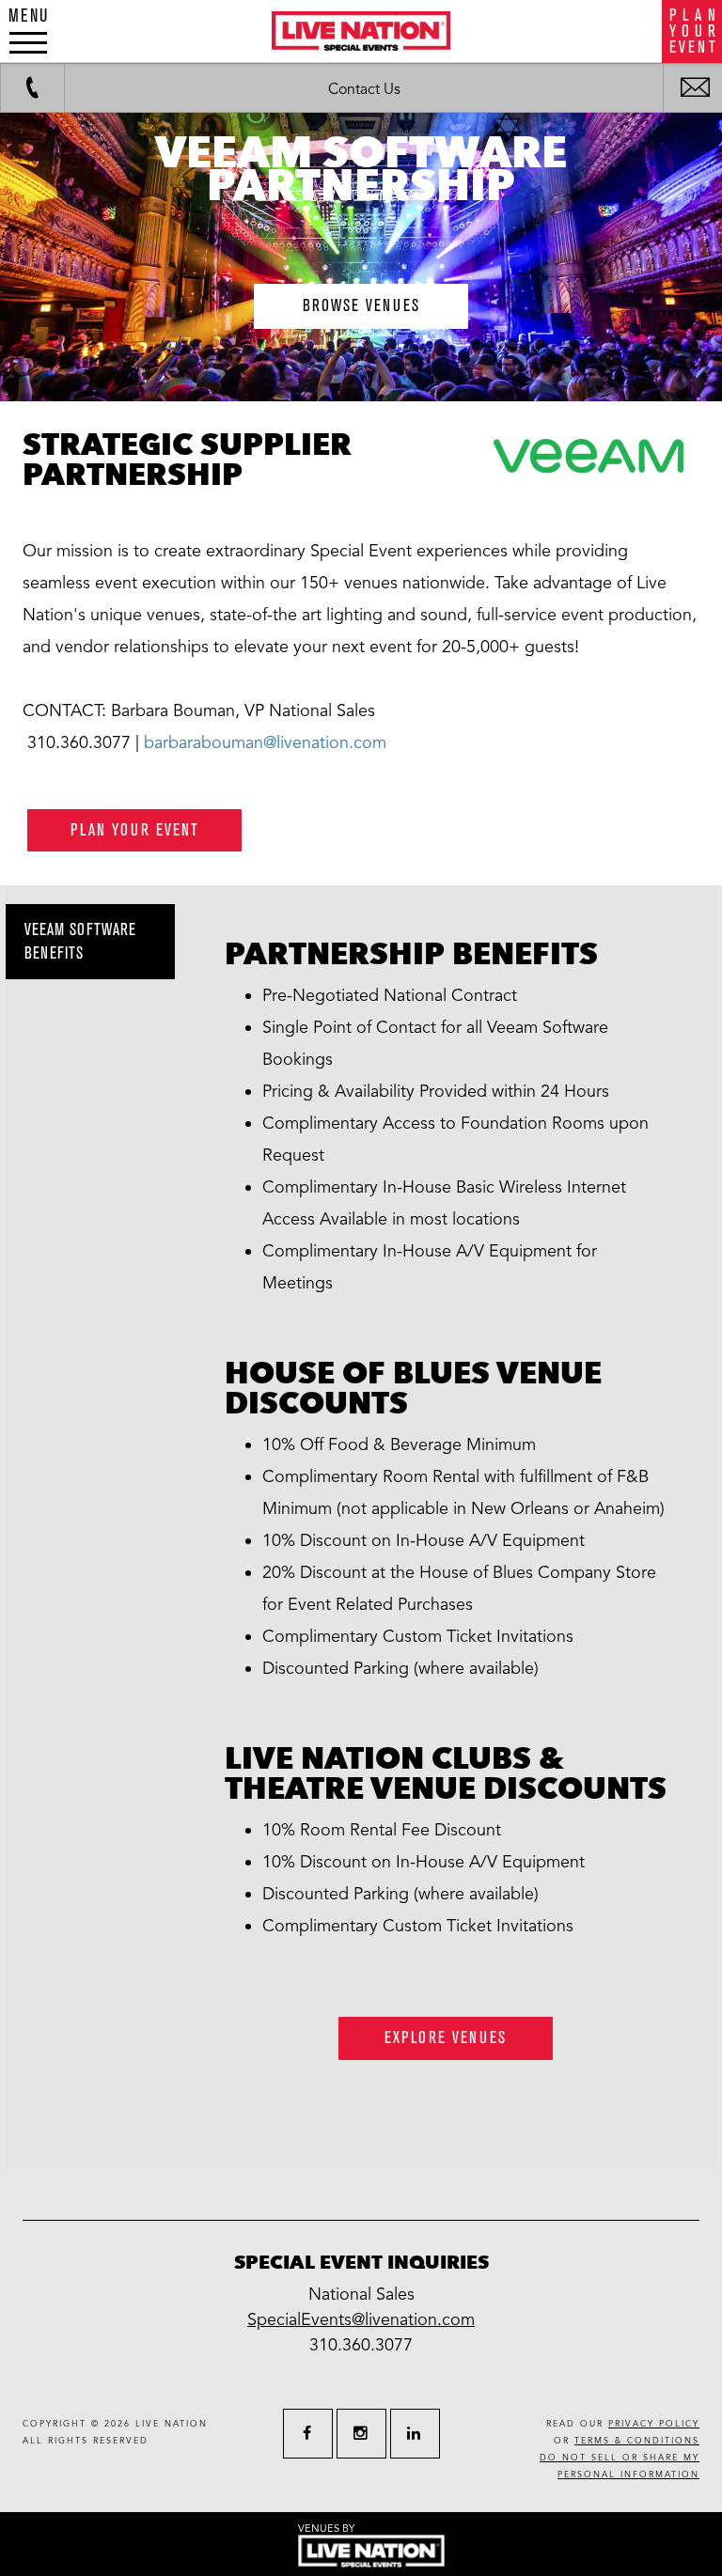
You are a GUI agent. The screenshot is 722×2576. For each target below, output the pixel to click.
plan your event (135, 830)
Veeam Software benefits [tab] (80, 942)
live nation (172, 2424)
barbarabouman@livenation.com (265, 742)
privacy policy (654, 2424)
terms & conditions (637, 2441)
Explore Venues (446, 2038)
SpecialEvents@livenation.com (361, 2319)
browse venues (361, 306)
